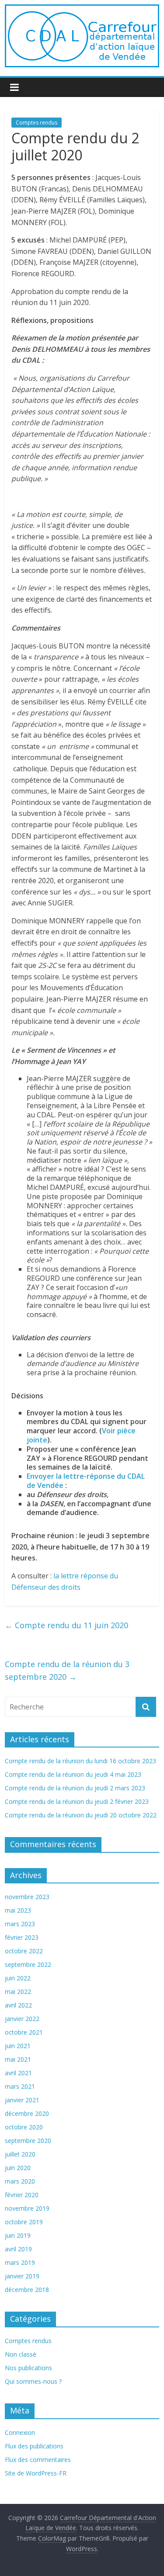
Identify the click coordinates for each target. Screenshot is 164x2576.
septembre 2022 (28, 1964)
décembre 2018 (27, 2290)
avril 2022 (18, 2005)
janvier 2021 (22, 2100)
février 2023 (22, 1937)
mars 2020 (20, 2181)
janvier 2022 (22, 2019)
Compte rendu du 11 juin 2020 (66, 1625)
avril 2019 (18, 2249)
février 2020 (22, 2195)
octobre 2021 (24, 2032)
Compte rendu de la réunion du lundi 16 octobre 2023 (80, 1761)
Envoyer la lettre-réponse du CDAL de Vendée (86, 1481)
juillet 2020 (20, 2154)
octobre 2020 (24, 2127)
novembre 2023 (27, 1897)
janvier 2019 (22, 2276)
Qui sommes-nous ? (33, 2381)
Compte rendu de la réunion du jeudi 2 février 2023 (77, 1801)
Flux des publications (34, 2446)
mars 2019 (20, 2262)
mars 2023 (20, 1924)
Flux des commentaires (38, 2460)
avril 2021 (18, 2073)
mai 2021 (18, 2059)
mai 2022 (18, 1992)
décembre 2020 (27, 2113)
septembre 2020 (28, 2141)
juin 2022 (18, 1978)
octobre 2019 (24, 2222)
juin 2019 (18, 2235)
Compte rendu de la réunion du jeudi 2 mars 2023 (75, 1788)
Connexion (20, 2432)
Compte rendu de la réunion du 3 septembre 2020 (67, 1670)
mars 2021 (20, 2086)
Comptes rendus (37, 123)
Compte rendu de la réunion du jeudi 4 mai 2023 (73, 1774)
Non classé (21, 2354)
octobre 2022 (24, 1951)
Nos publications (28, 2368)
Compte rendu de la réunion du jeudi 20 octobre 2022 (81, 1815)
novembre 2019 (27, 2208)
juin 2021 (18, 2046)
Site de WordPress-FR (36, 2473)
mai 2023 (18, 1910)
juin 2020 (18, 2168)
